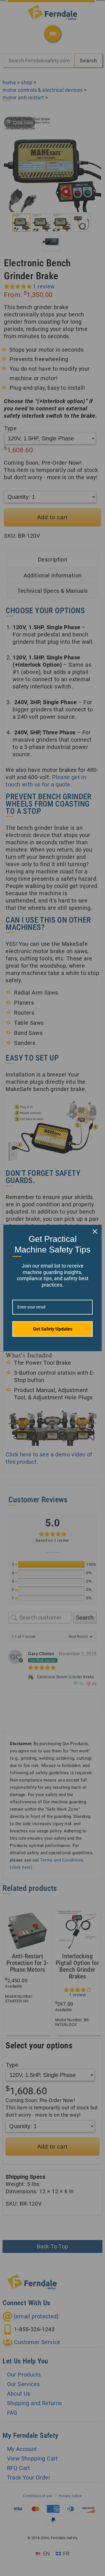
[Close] (95, 1231)
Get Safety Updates (53, 1329)
